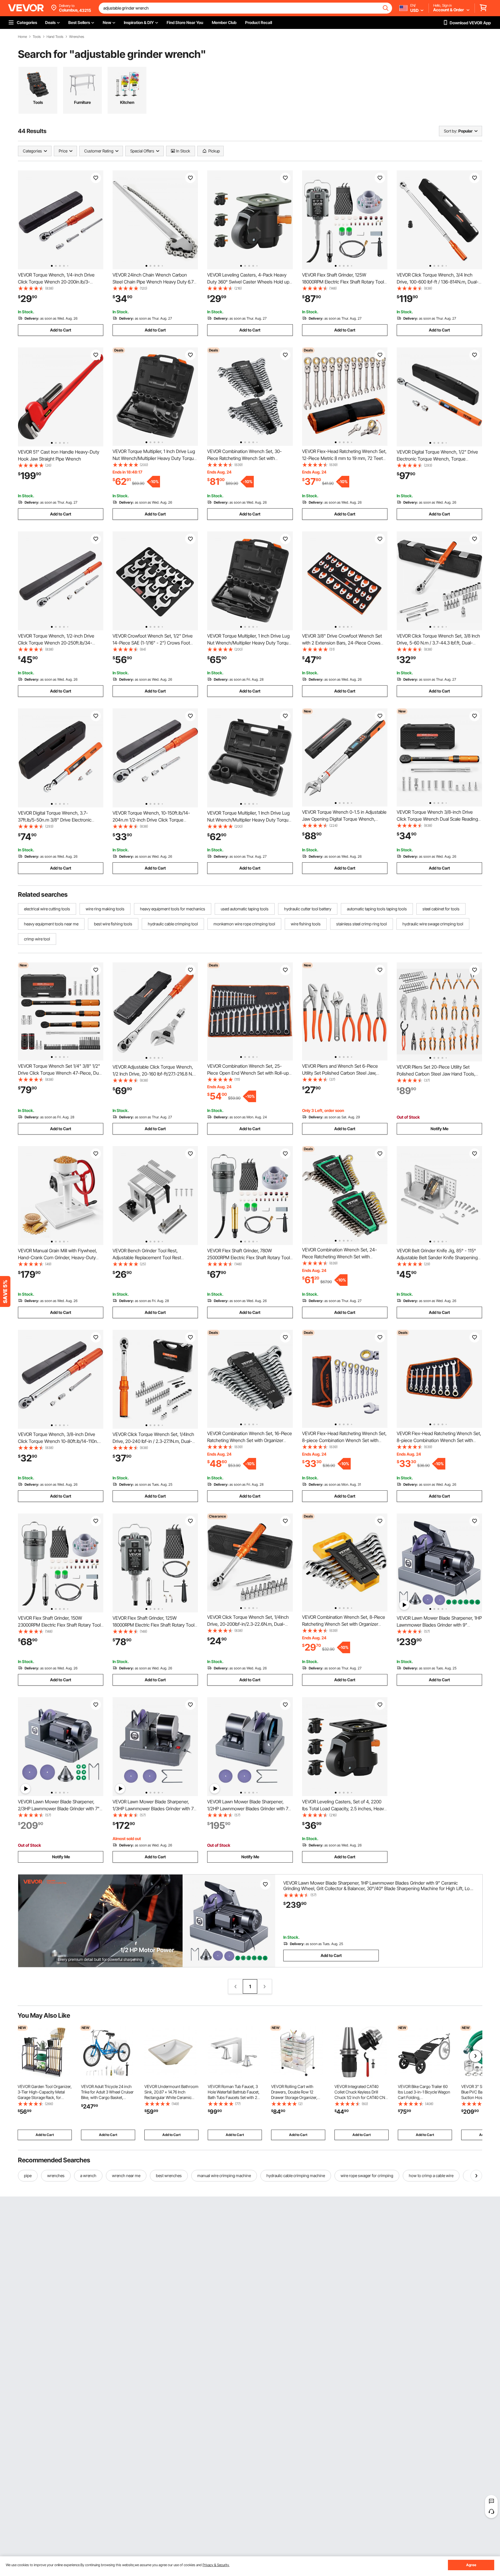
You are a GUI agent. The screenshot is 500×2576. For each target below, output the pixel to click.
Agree (471, 2565)
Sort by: (451, 131)
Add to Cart (61, 330)
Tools (37, 37)
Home (22, 37)
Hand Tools (55, 37)
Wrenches (77, 37)
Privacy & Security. (216, 2565)
